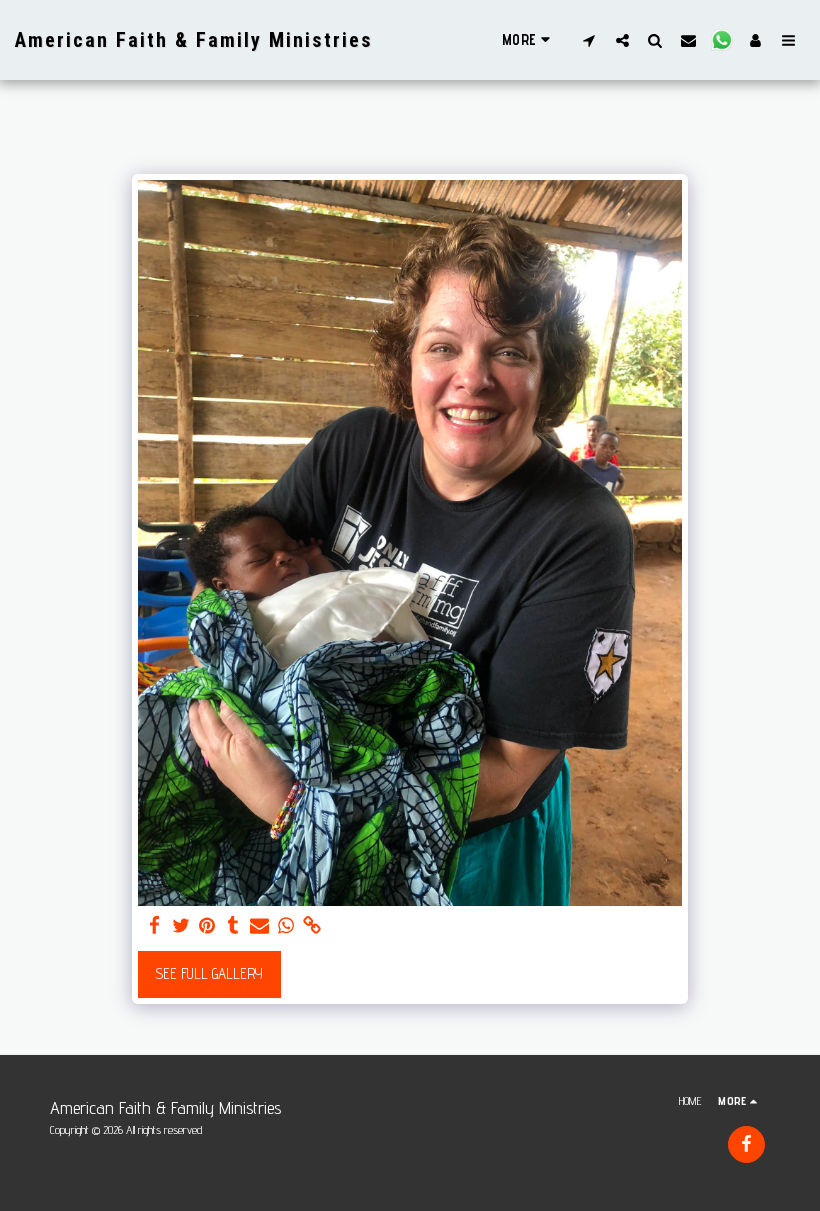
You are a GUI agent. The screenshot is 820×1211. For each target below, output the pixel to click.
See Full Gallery (209, 973)
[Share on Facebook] (154, 926)
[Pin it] (207, 926)
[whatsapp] (285, 926)
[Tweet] (180, 926)
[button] (589, 40)
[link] (312, 926)
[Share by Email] (259, 926)
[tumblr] (233, 926)
